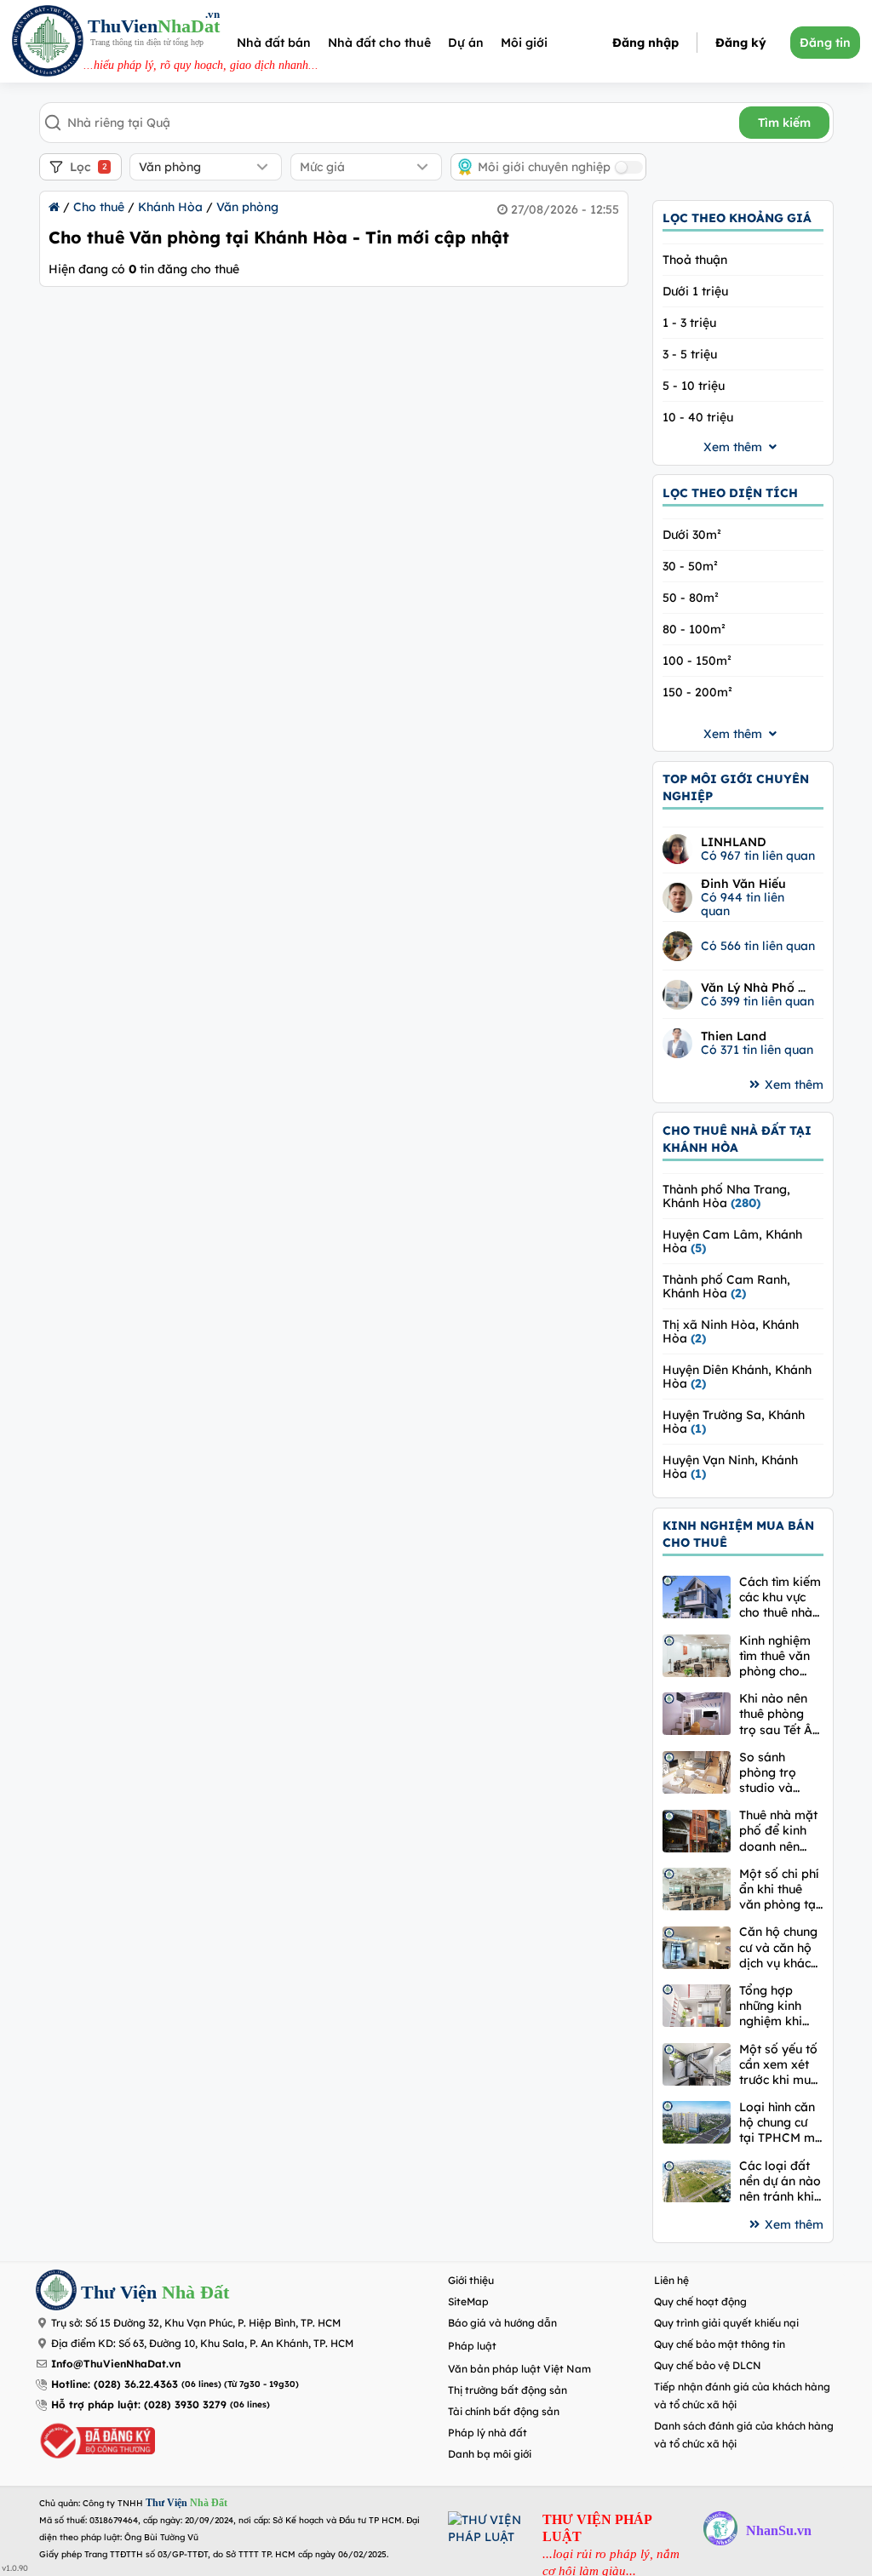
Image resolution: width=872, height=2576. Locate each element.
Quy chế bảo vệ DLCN (708, 2365)
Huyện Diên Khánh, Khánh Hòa (737, 1377)
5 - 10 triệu (694, 386)
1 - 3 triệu (689, 323)
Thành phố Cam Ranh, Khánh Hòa (726, 1286)
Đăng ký (741, 43)
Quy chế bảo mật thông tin (720, 2344)
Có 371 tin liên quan (757, 1050)
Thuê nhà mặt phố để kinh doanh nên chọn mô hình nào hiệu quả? (780, 1831)
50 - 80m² (691, 598)
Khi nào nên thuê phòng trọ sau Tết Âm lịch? (781, 1714)
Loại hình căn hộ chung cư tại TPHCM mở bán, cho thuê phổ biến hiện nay (781, 2123)
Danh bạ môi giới (490, 2454)
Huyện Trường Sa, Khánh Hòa (734, 1422)
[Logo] (48, 43)
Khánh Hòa (170, 207)
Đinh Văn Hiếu (743, 884)
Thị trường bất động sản (508, 2390)
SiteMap (468, 2301)
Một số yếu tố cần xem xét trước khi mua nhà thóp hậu (779, 2065)
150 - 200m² (697, 692)
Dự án (466, 43)
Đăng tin (825, 43)
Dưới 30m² (692, 535)
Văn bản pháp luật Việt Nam (519, 2369)
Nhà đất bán (274, 43)
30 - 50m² (690, 566)
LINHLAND (734, 842)
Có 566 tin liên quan (758, 946)
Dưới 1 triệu (695, 291)
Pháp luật (472, 2346)
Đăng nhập (645, 43)
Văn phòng (247, 207)
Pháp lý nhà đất (488, 2433)
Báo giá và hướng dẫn (502, 2323)
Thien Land (734, 1036)
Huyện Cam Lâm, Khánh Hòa (732, 1241)
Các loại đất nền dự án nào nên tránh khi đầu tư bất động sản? (780, 2181)
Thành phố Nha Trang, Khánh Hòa (726, 1196)
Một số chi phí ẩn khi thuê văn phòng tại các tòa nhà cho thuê (779, 1889)
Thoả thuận (695, 260)
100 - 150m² (697, 661)
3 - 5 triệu (690, 354)
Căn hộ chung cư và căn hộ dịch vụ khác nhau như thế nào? (778, 1947)
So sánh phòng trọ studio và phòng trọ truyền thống (776, 1773)
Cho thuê (99, 207)
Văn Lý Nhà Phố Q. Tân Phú (755, 987)
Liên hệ (671, 2280)
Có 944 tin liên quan (743, 904)
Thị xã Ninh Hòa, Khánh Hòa (731, 1331)
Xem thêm (794, 1085)
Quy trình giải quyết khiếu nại (726, 2323)
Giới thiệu (471, 2280)
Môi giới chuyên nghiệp (544, 167)
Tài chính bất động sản (504, 2411)
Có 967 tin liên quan (758, 856)
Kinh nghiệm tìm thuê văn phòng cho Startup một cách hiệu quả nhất (779, 1656)
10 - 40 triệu (698, 417)
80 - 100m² (694, 629)
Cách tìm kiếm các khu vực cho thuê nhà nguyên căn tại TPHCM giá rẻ (781, 1597)
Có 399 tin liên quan (757, 1001)
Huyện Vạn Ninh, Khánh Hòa (730, 1467)
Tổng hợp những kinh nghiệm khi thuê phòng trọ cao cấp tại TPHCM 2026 (772, 2006)
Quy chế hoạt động (700, 2301)
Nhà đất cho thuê (379, 43)
